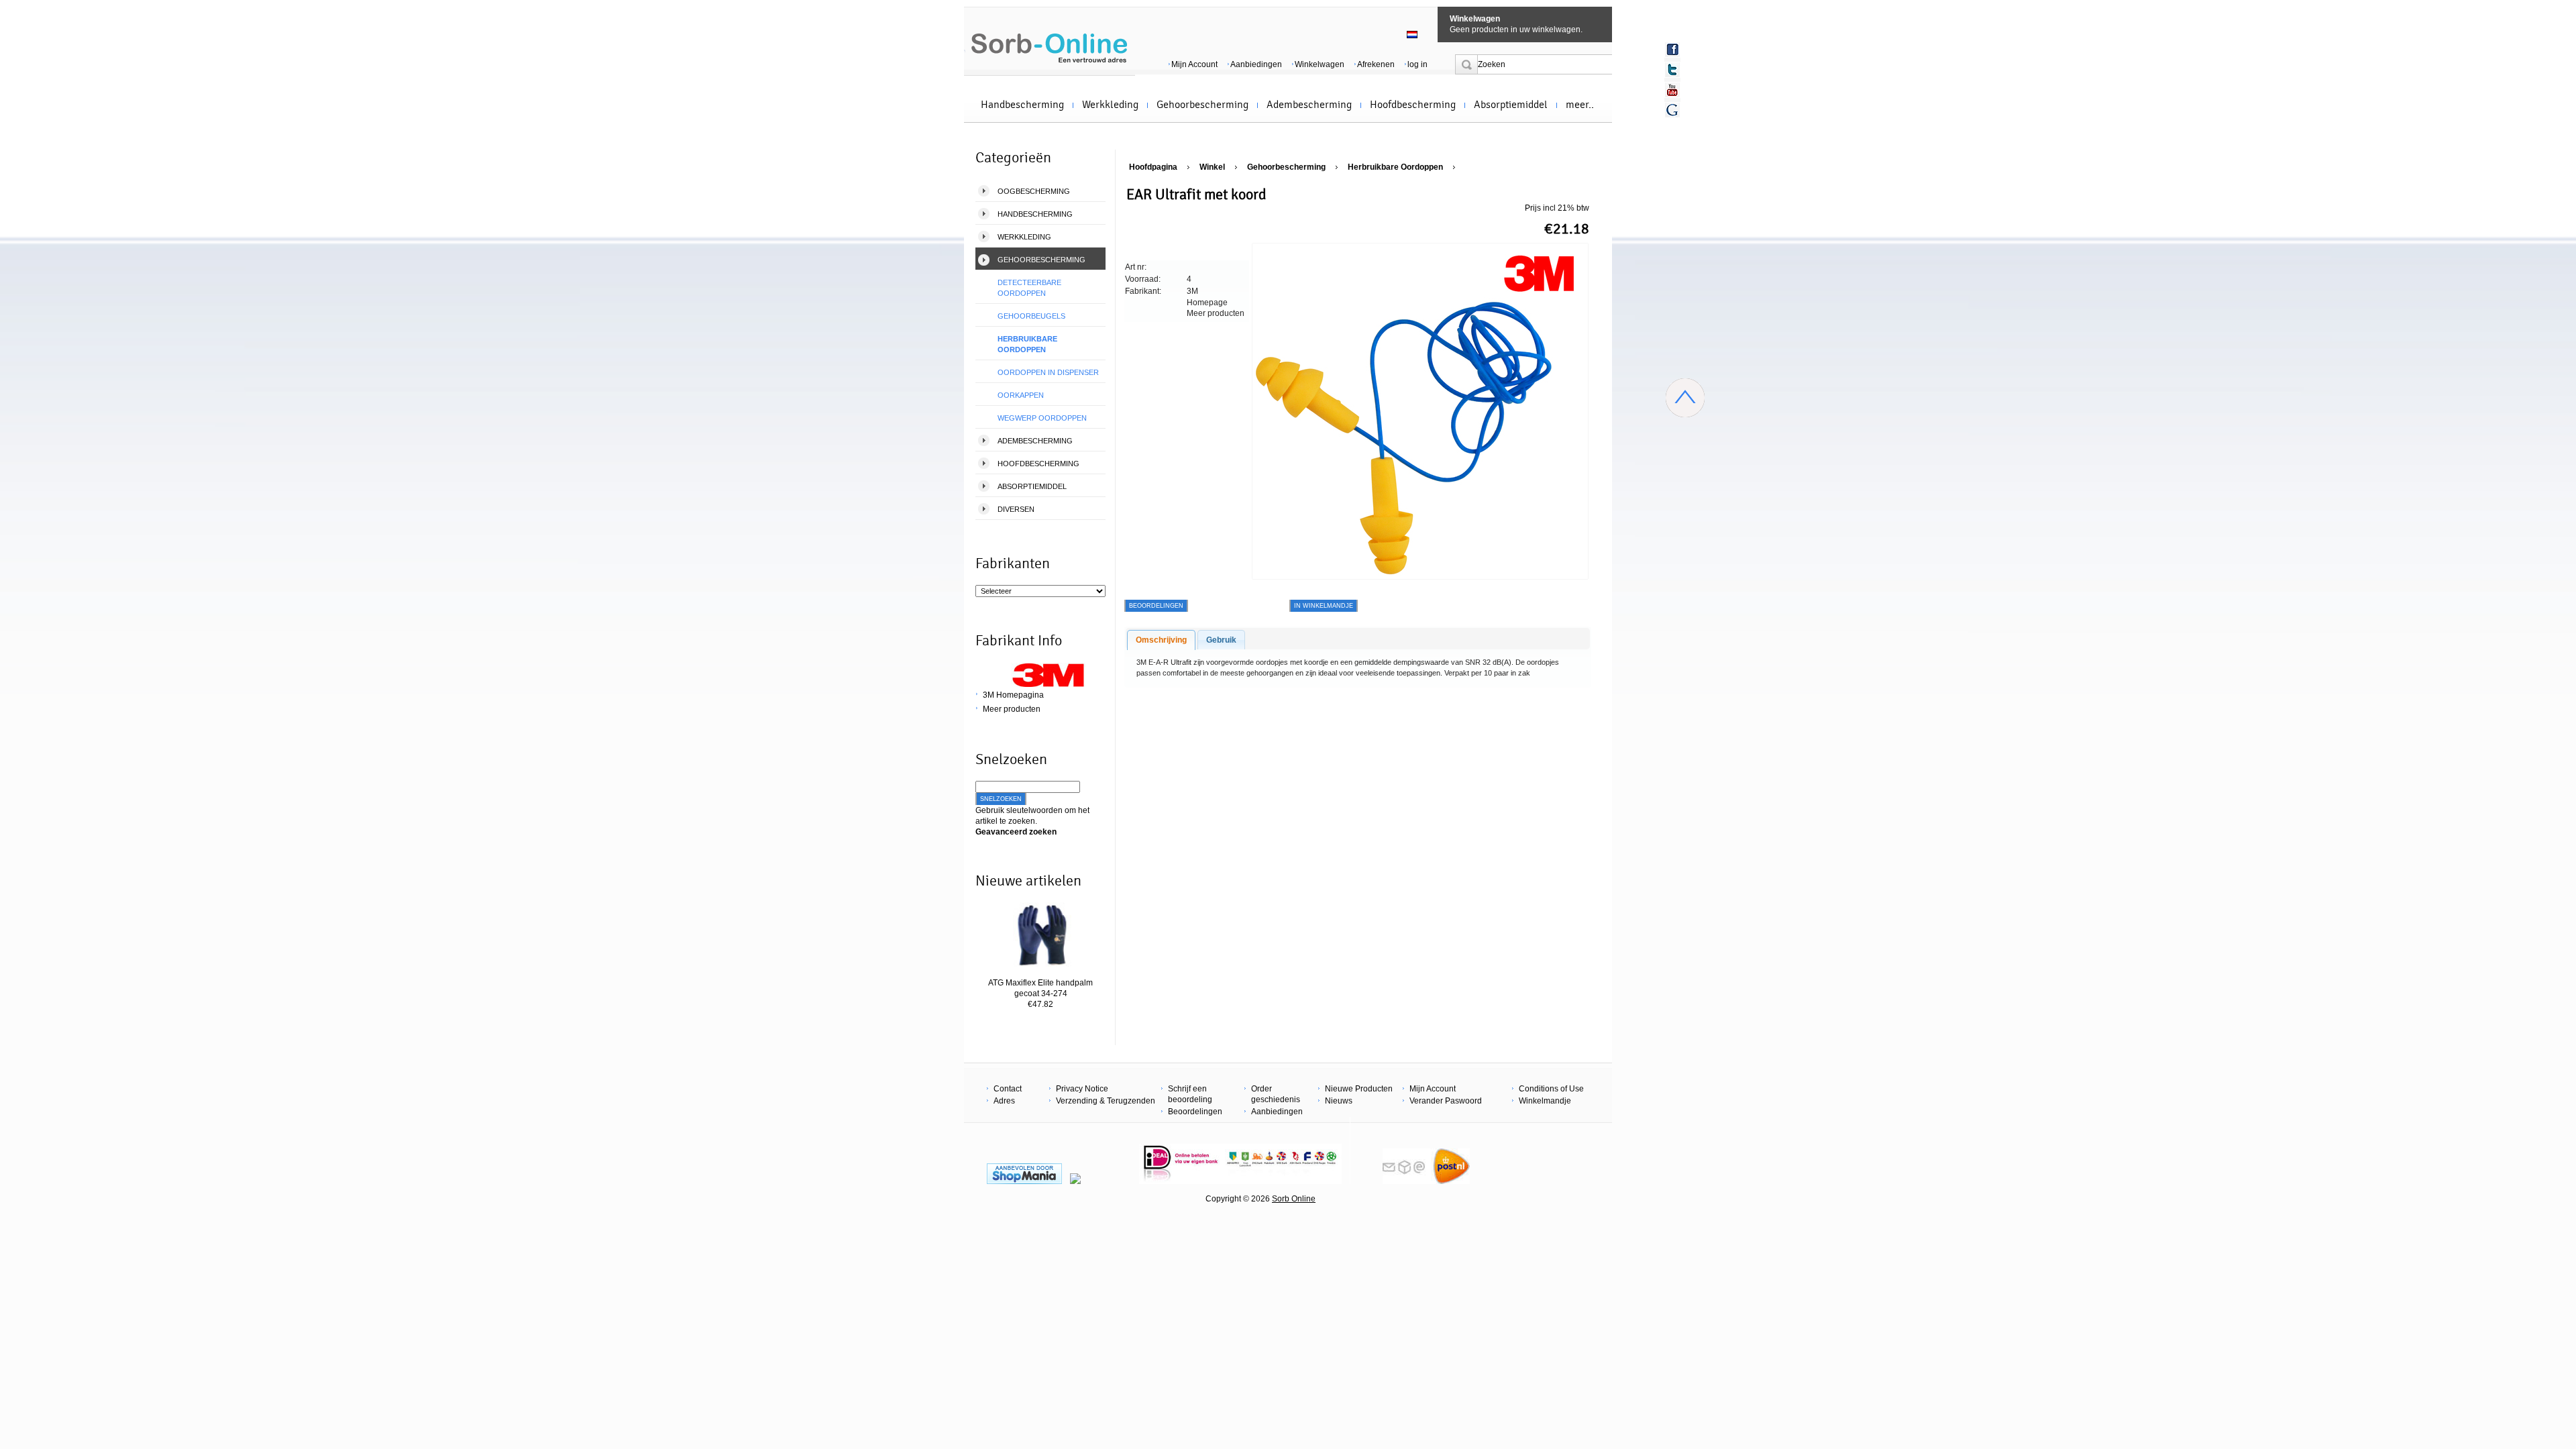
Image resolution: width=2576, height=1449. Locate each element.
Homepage (1207, 303)
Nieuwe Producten (1359, 1089)
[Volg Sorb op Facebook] (1672, 50)
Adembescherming (1309, 105)
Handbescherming (1022, 105)
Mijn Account (1194, 64)
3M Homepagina (1013, 695)
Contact (1008, 1089)
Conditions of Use (1551, 1089)
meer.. (1580, 105)
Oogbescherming (1034, 191)
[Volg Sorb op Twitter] (1672, 70)
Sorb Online (1294, 1199)
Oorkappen (1021, 395)
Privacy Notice (1082, 1089)
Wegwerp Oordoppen (1042, 418)
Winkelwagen (1475, 19)
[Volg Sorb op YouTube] (1672, 90)
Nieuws (1339, 1101)
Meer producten (1012, 709)
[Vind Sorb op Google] (1672, 110)
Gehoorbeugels (1031, 316)
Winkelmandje (1545, 1101)
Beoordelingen (1195, 1112)
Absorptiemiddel (1511, 105)
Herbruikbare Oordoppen (1027, 344)
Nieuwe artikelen (1028, 881)
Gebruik (1221, 640)
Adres (1004, 1101)
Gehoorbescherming (1202, 105)
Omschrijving (1161, 640)
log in (1417, 64)
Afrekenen (1376, 64)
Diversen (1016, 509)
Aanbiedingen (1256, 64)
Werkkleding (1110, 105)
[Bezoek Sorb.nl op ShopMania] (1024, 1181)
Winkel (1212, 167)
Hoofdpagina (1153, 167)
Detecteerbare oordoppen (1029, 288)
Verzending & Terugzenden (1106, 1101)
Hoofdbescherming (1413, 105)
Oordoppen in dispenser (1048, 372)
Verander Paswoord (1446, 1101)
